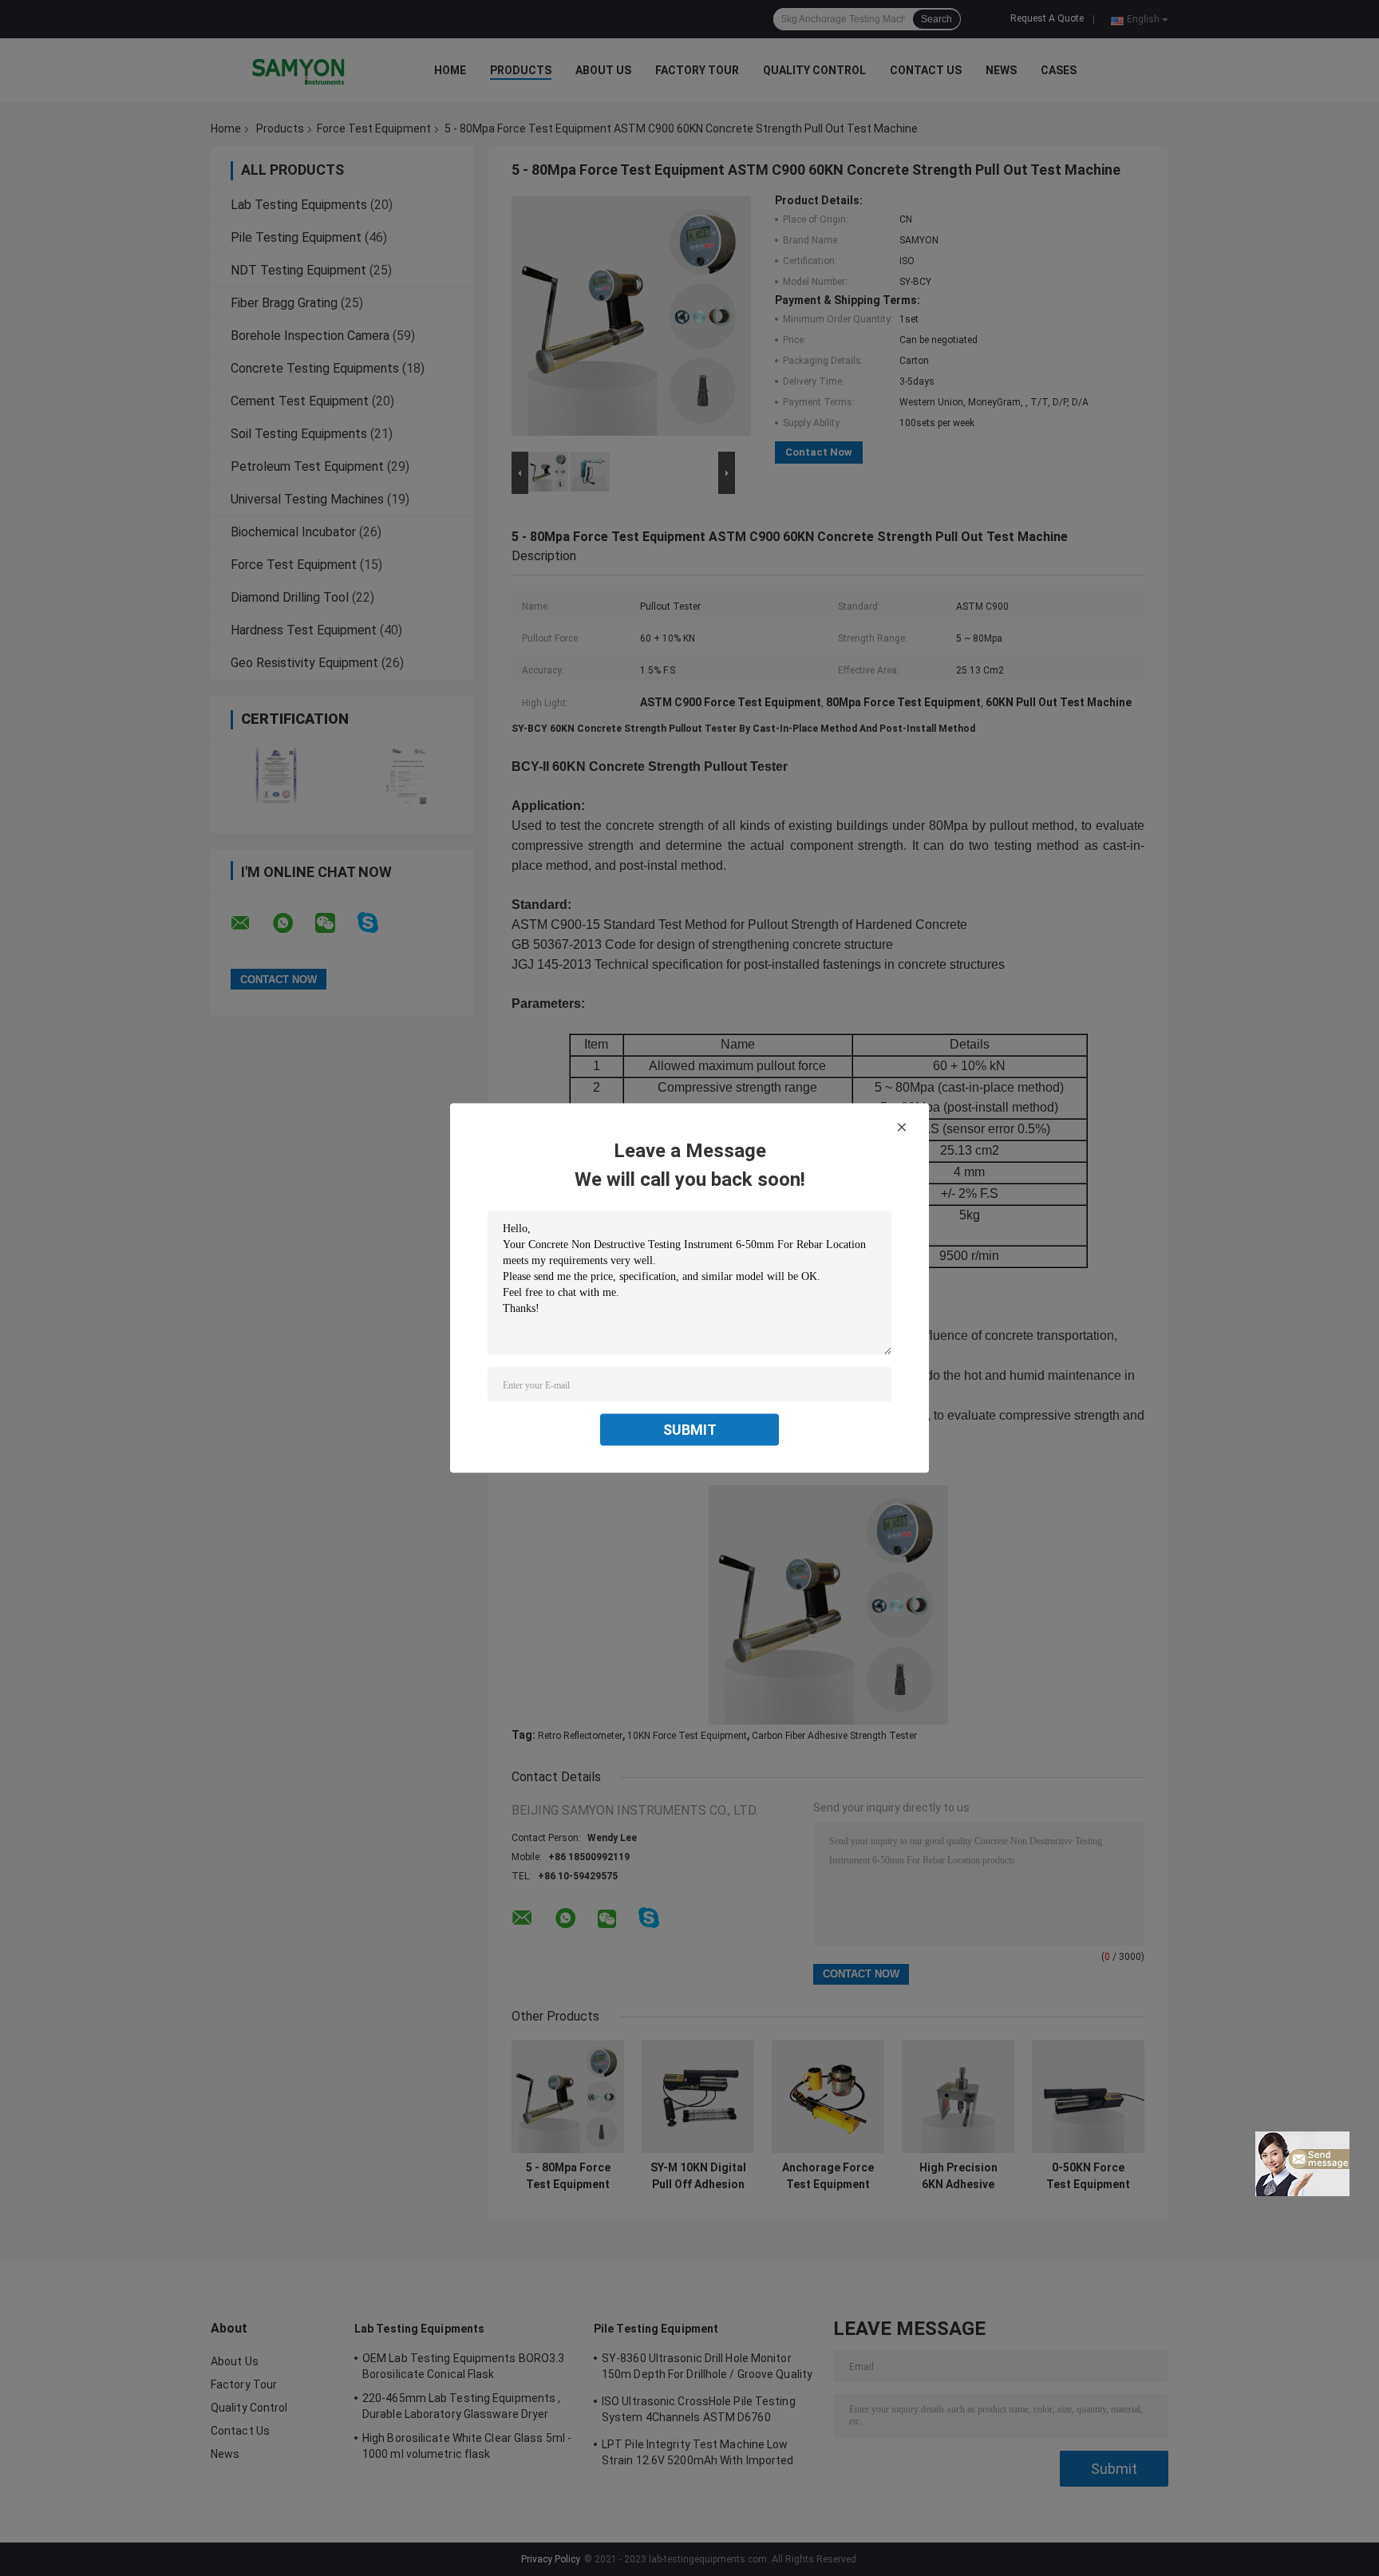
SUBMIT (690, 1430)
